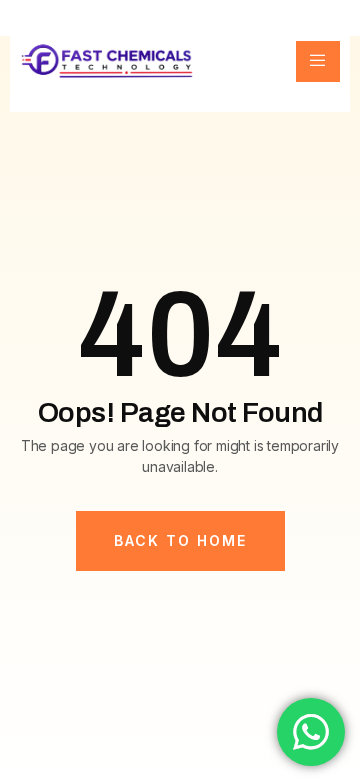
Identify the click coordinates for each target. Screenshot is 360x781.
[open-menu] (318, 61)
